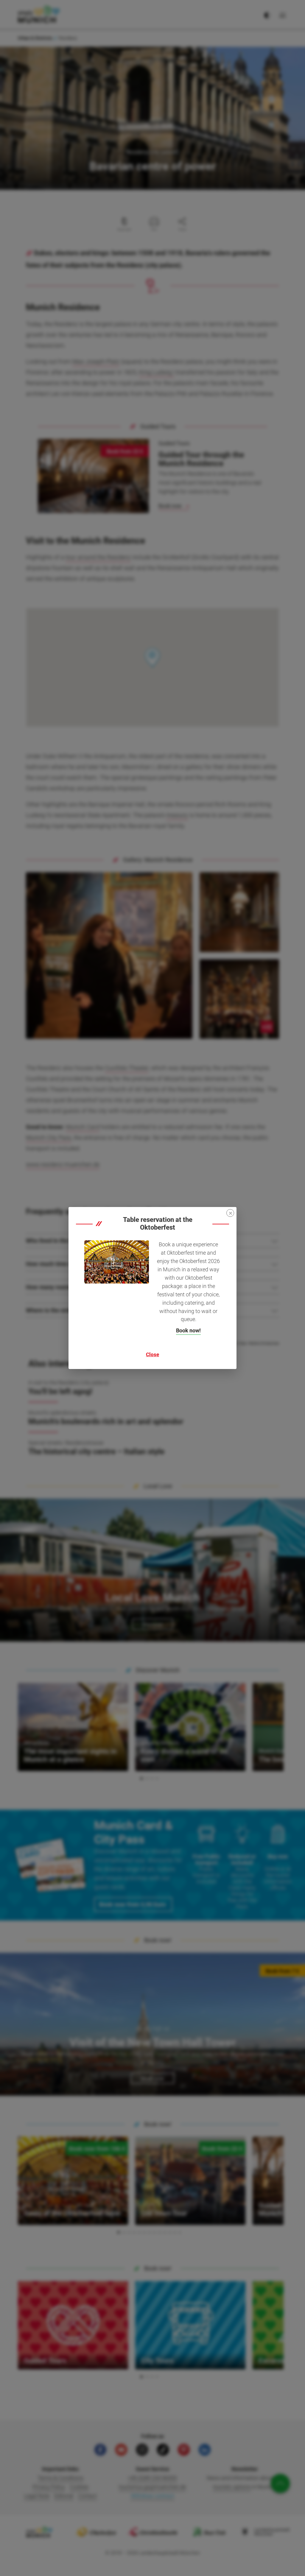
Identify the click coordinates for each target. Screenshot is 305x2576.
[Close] (230, 1213)
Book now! (188, 1330)
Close (152, 1354)
